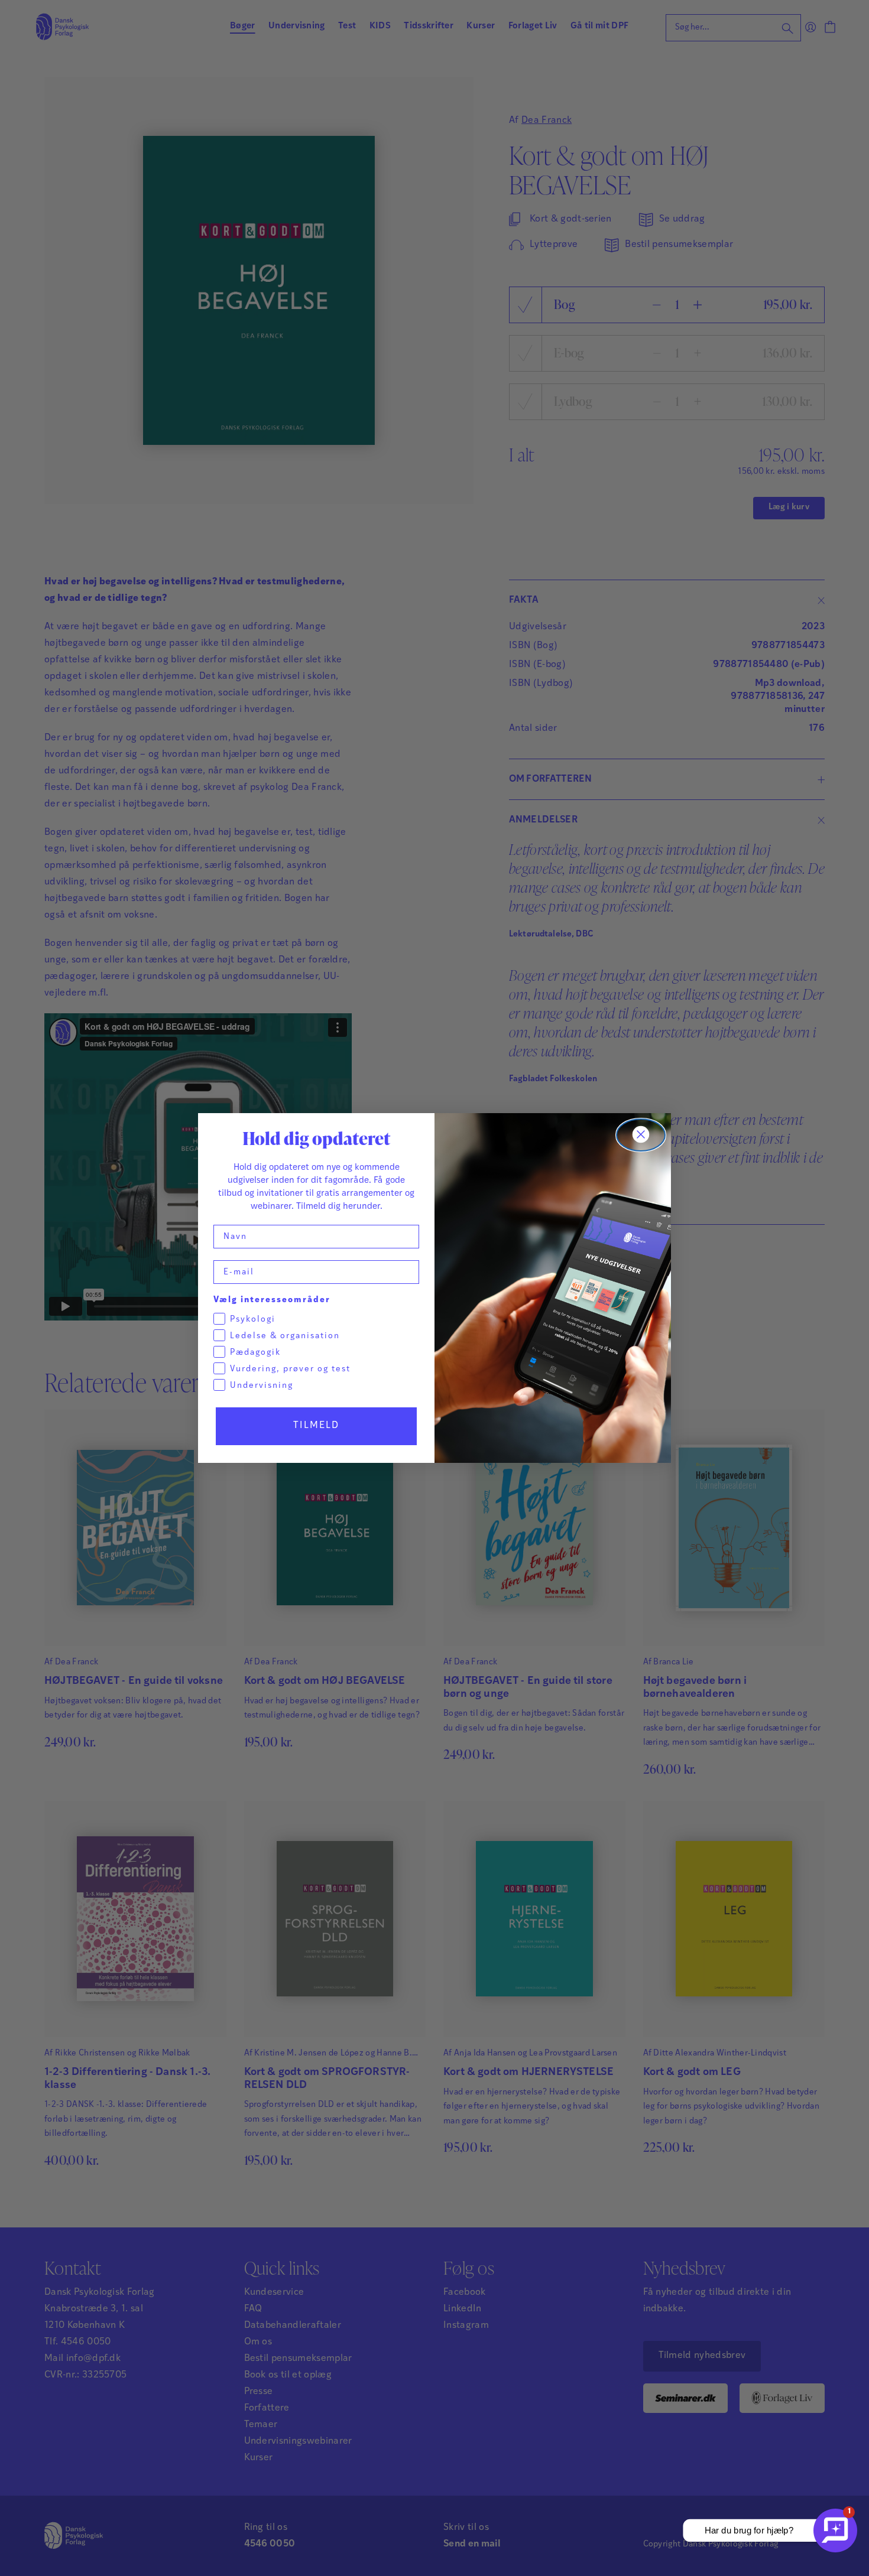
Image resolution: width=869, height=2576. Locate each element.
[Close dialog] (641, 1135)
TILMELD (316, 1426)
